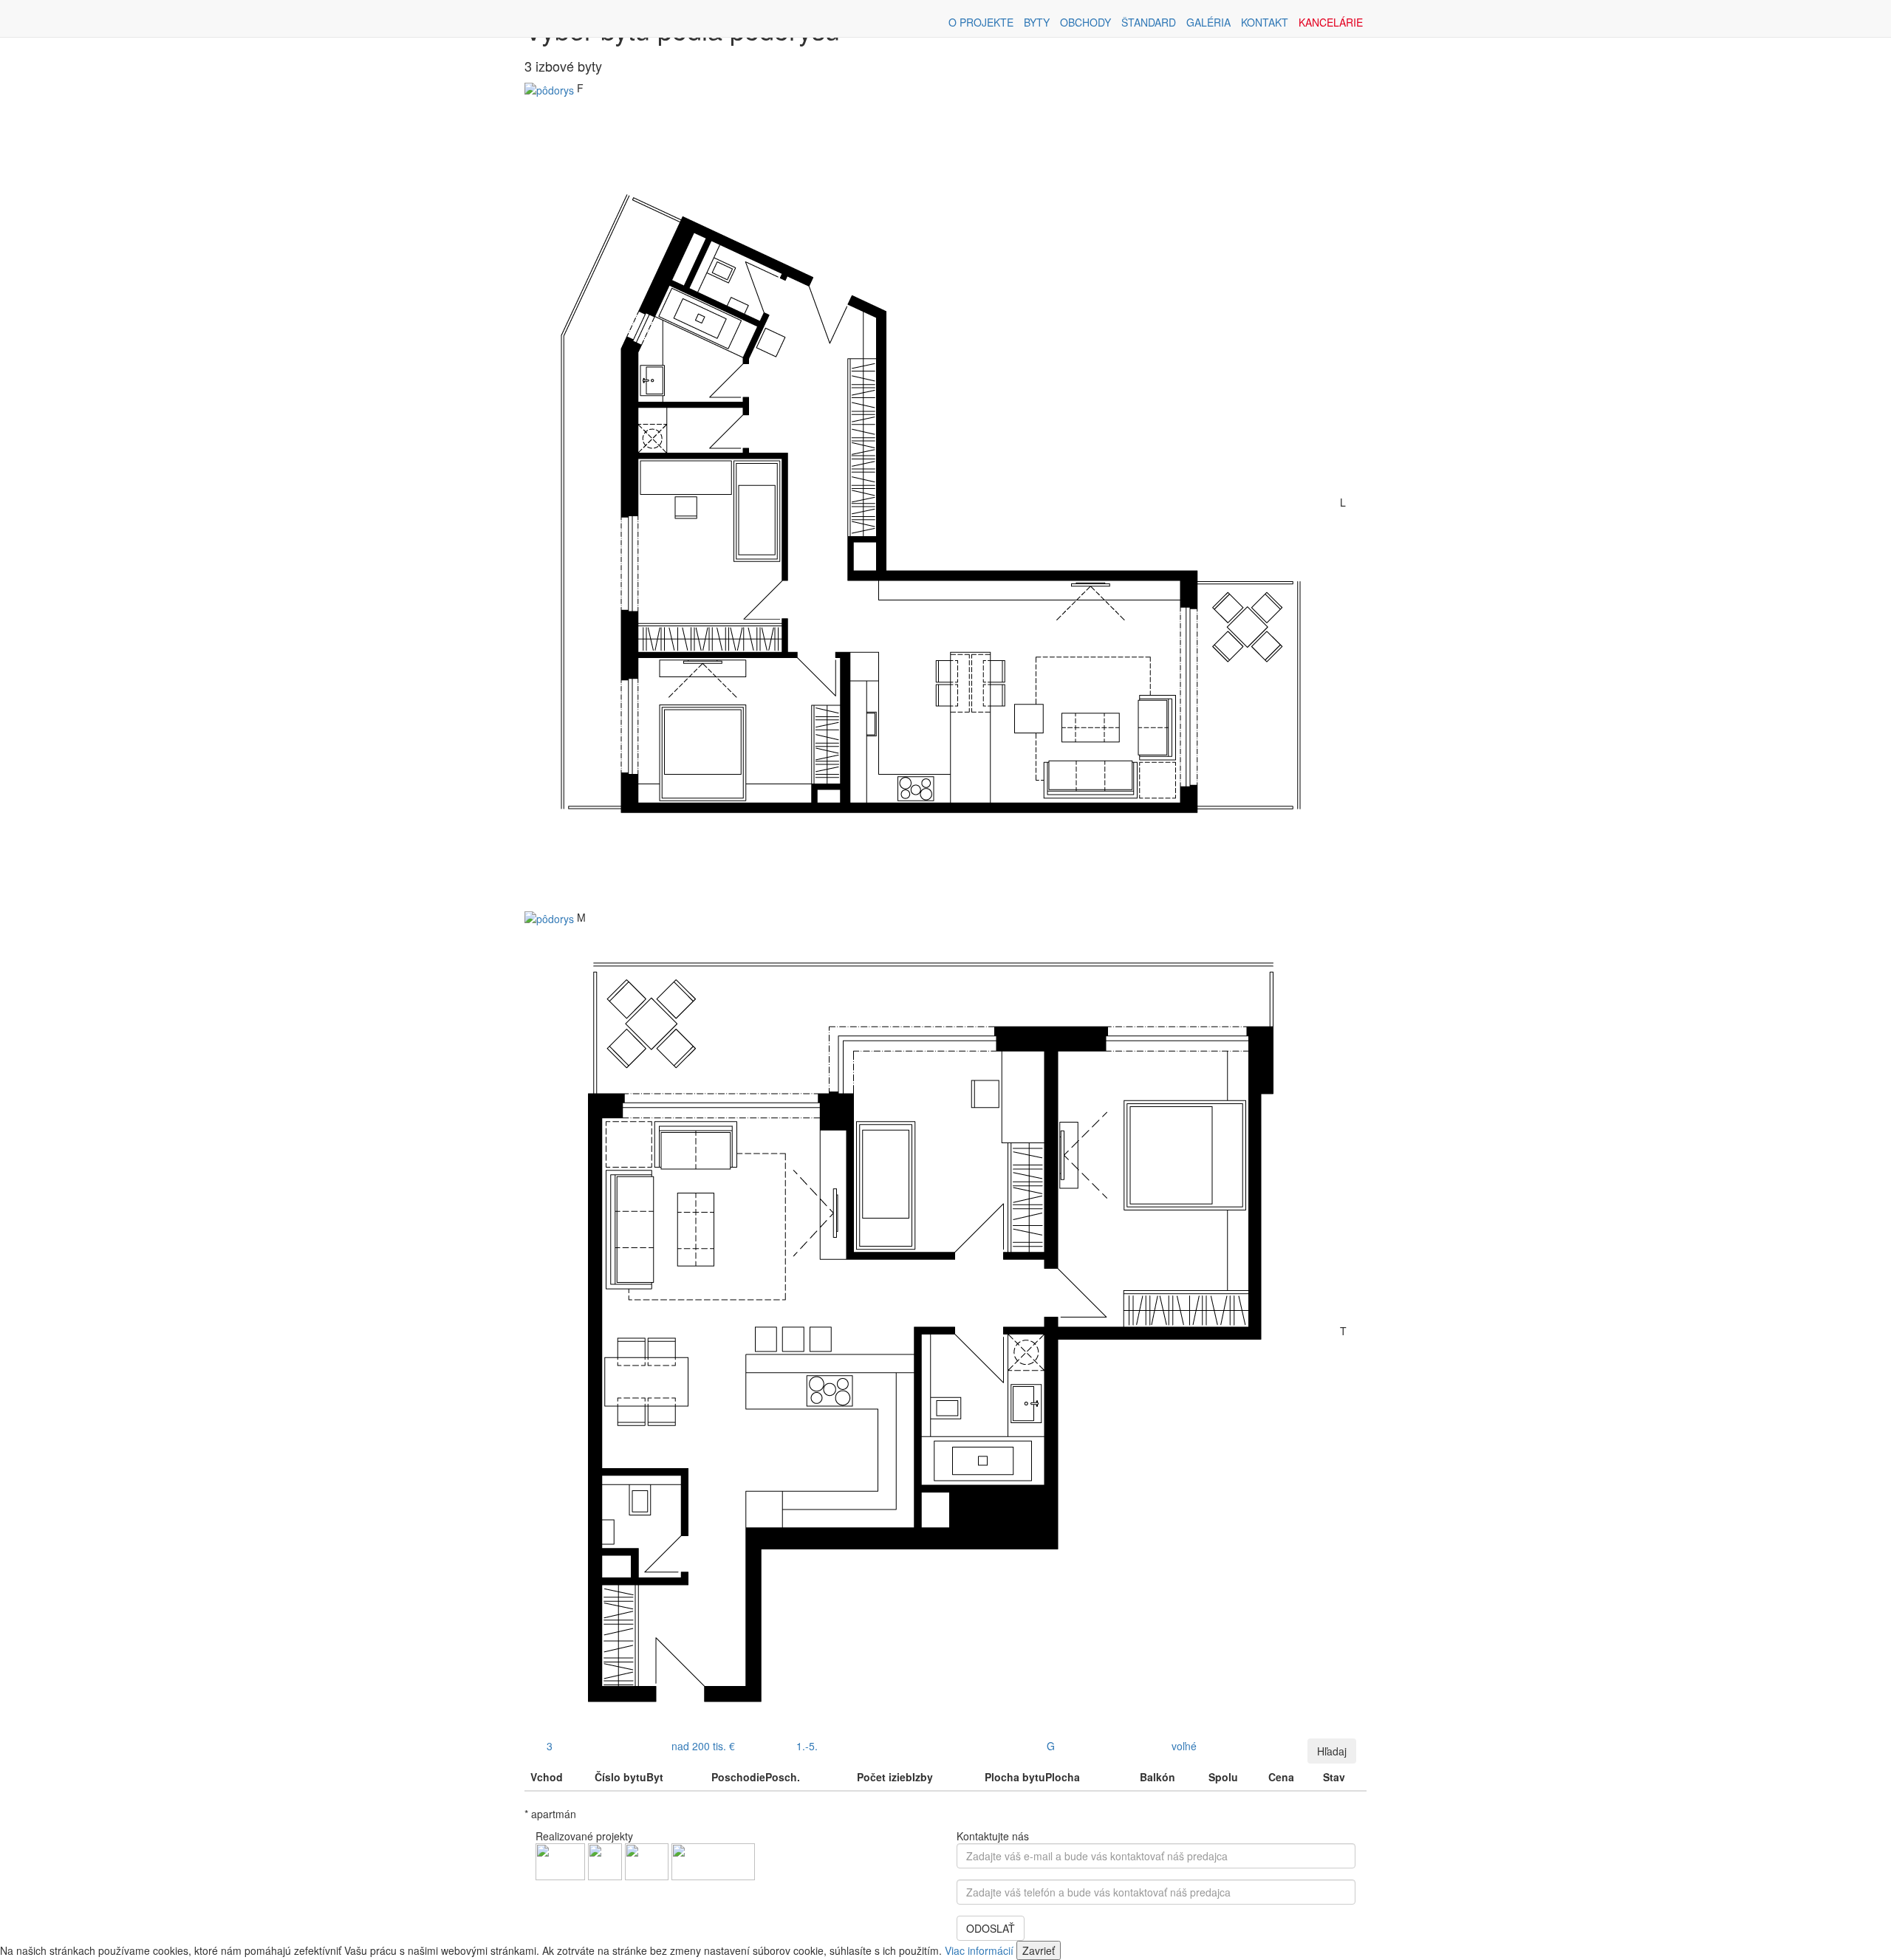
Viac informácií (979, 1950)
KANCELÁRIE (1331, 22)
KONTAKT (1265, 22)
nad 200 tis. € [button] (703, 1746)
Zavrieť (1039, 1950)
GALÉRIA (1208, 22)
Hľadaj (1332, 1751)
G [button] (1051, 1746)
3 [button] (550, 1746)
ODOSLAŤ (991, 1928)
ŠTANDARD (1149, 22)
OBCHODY (1085, 22)
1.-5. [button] (807, 1746)
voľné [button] (1184, 1746)
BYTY (1037, 22)
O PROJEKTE (981, 22)
